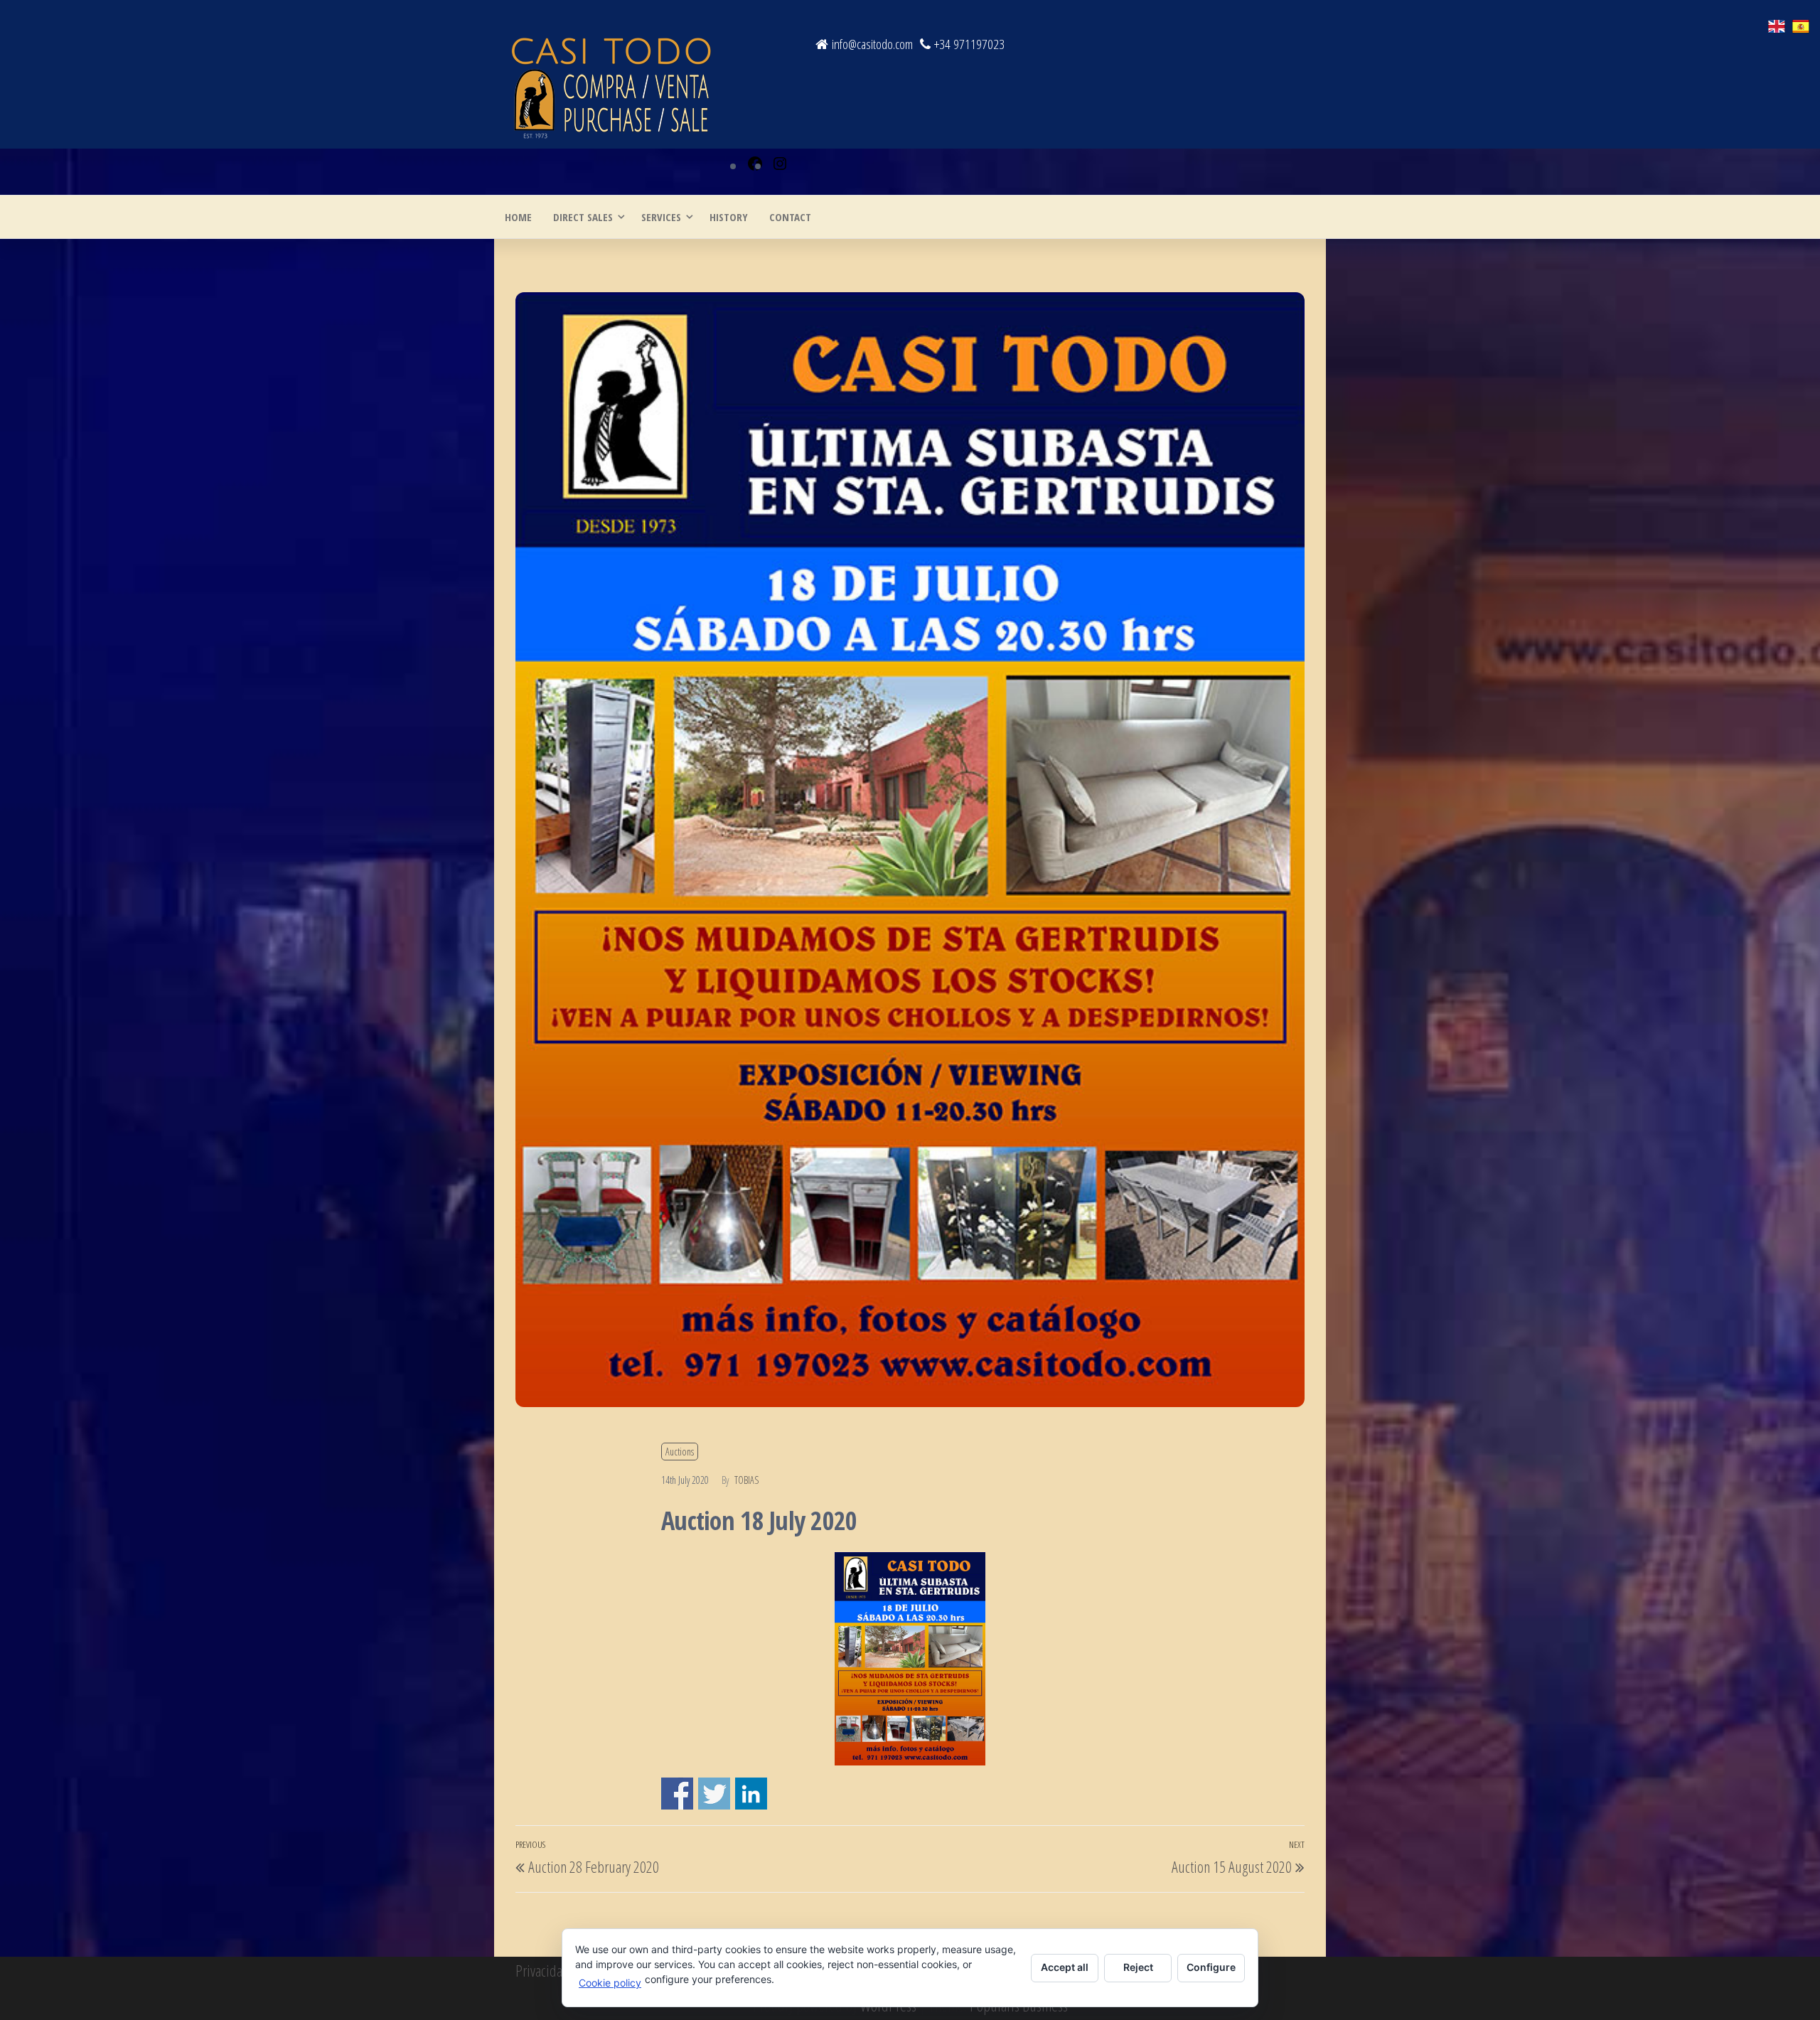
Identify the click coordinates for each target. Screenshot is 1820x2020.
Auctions (680, 1452)
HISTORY (729, 217)
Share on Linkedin (751, 1794)
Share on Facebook (677, 1794)
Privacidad (542, 1970)
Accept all (1065, 1967)
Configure (1211, 1967)
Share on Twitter (714, 1794)
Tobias (746, 1480)
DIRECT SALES (583, 217)
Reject (1138, 1967)
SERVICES (661, 217)
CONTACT (790, 217)
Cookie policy (610, 1983)
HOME (518, 217)
